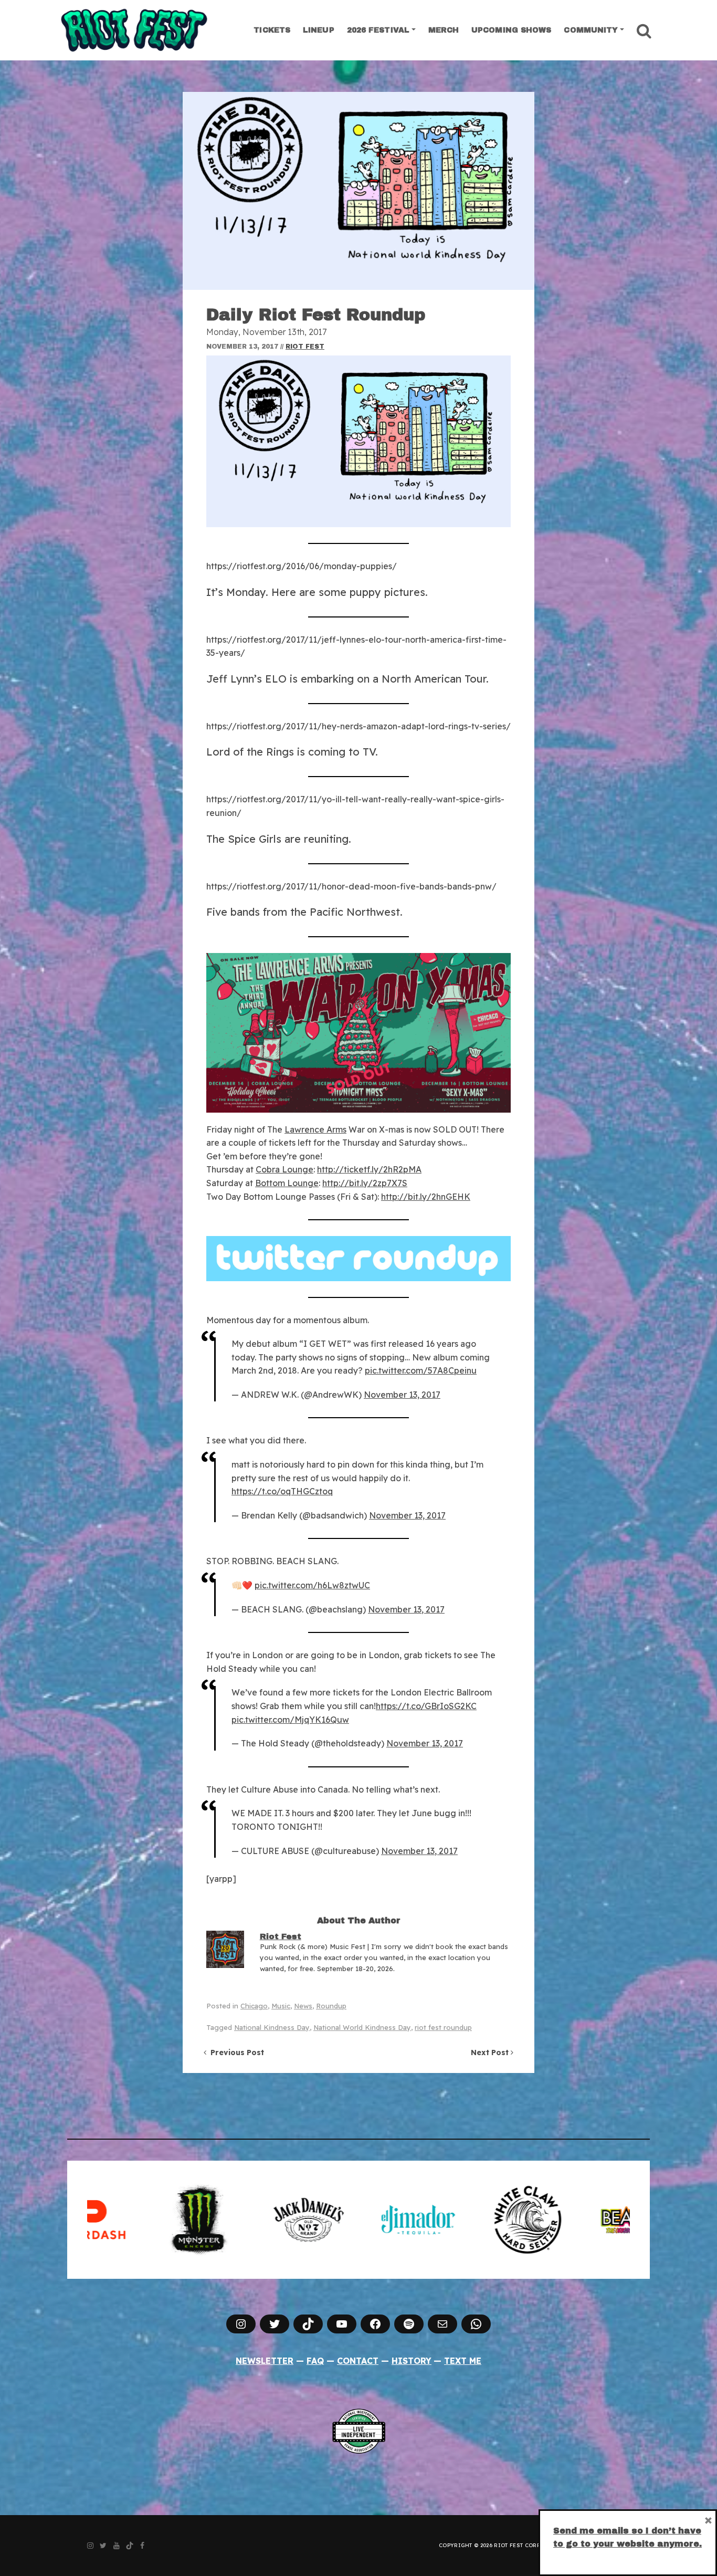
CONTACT (358, 2361)
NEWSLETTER (265, 2361)
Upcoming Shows (511, 30)
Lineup (319, 30)
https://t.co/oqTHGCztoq (282, 1491)
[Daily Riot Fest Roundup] (358, 191)
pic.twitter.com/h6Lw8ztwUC (312, 1585)
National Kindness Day (272, 2027)
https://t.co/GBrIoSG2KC (426, 1706)
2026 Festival (378, 30)
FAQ (315, 2361)
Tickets (272, 30)
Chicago (254, 2006)
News (303, 2006)
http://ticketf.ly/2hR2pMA (369, 1169)
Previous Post (235, 2053)
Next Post (491, 2053)
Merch (444, 30)
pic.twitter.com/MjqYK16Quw (290, 1720)
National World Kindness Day (362, 2027)
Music (281, 2006)
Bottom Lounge (287, 1183)
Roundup (331, 2006)
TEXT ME (463, 2361)
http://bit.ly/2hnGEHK (426, 1197)
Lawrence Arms (315, 1129)
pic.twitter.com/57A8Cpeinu (421, 1370)
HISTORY (412, 2361)
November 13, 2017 (402, 1395)
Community (591, 30)
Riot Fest (305, 347)
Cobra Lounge (284, 1169)
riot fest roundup (443, 2027)
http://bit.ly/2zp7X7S (365, 1183)
